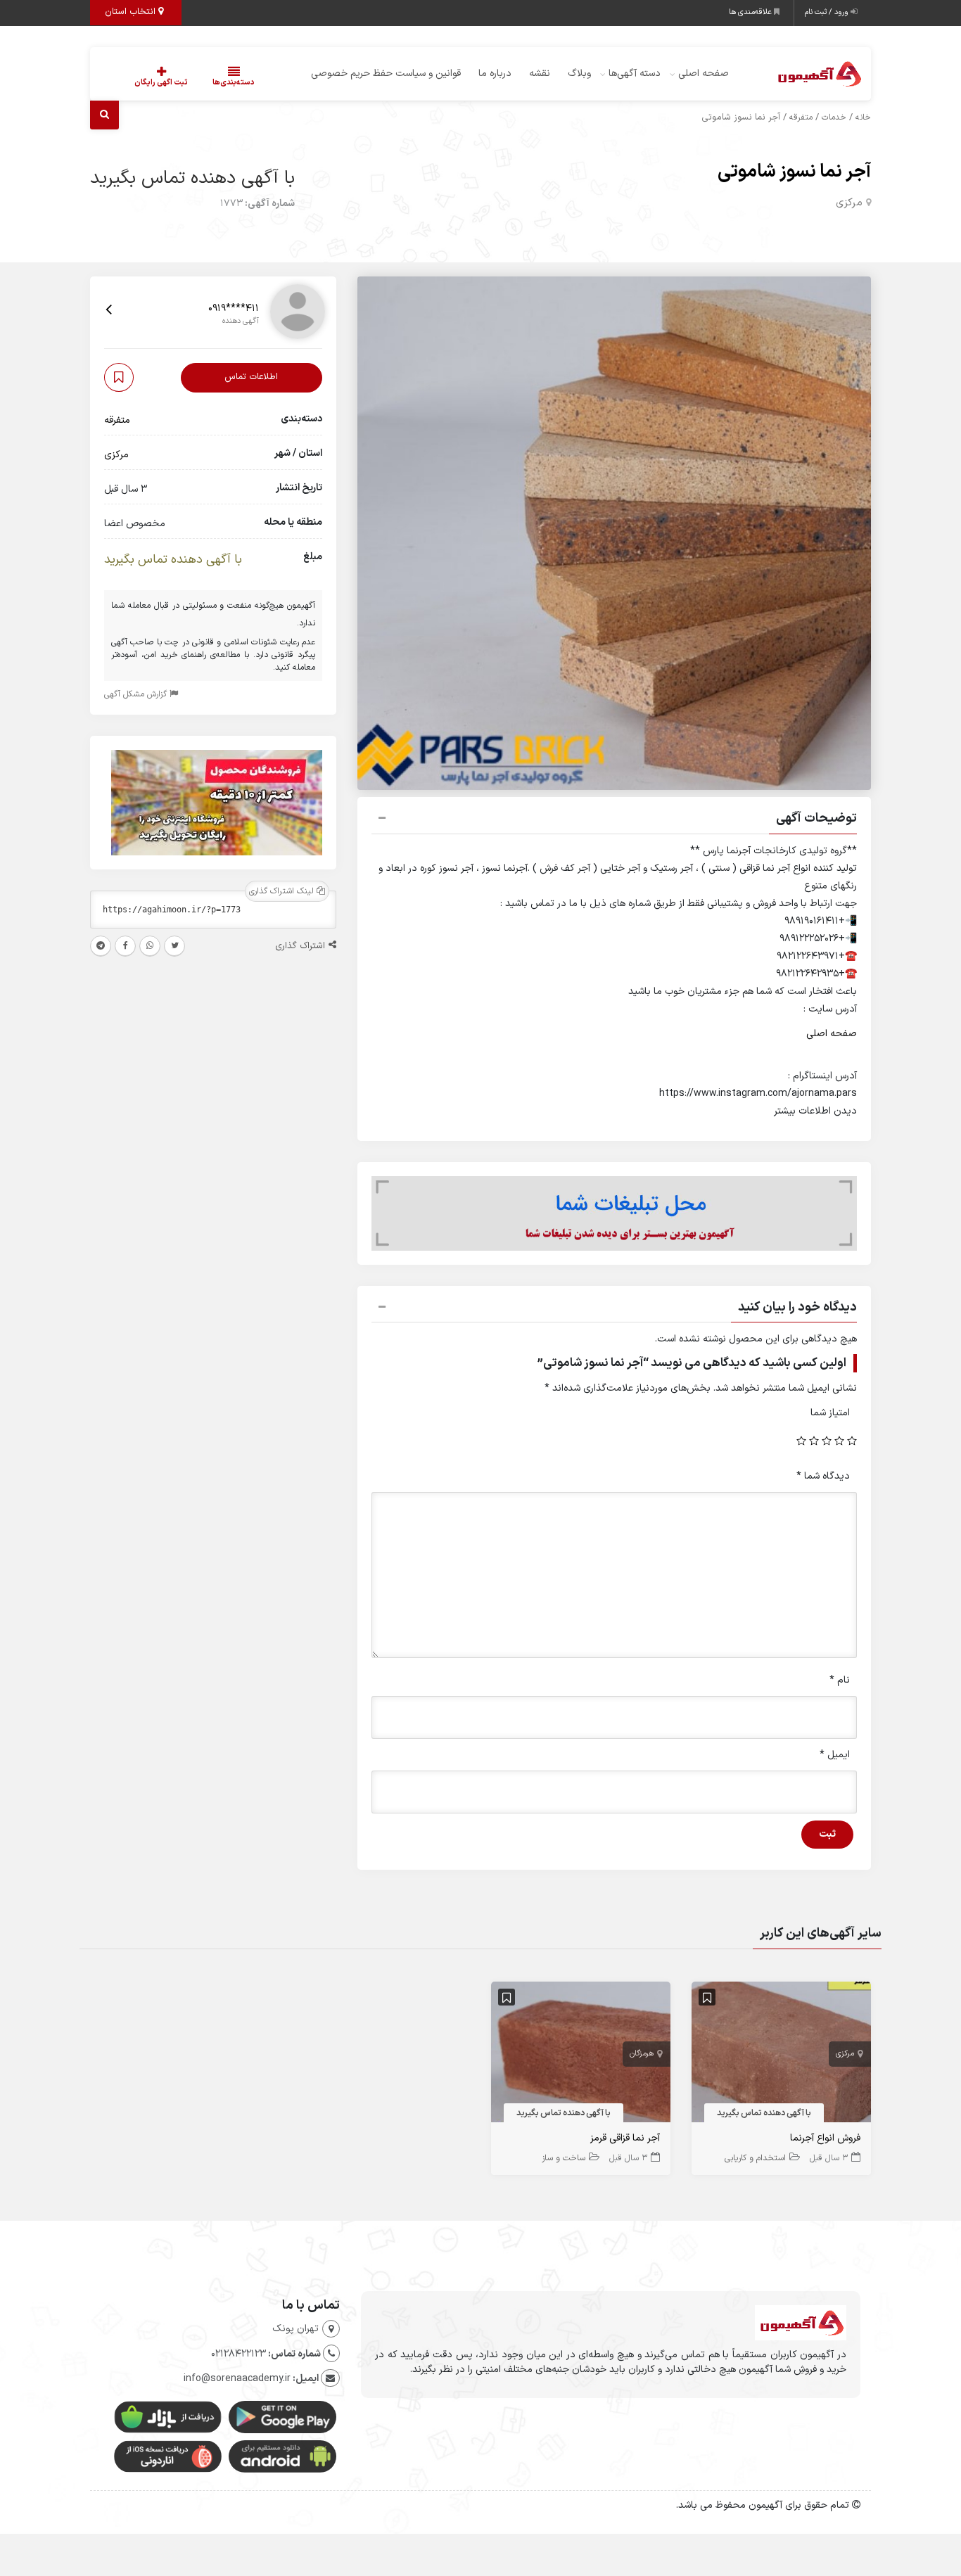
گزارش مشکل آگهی (137, 695)
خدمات (834, 117)
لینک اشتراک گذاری (283, 892)
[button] (614, 820)
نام (840, 1680)
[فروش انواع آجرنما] (781, 2055)
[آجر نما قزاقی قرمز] (581, 2055)
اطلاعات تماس (251, 378)
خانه (863, 117)
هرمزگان (642, 2054)
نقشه (540, 74)
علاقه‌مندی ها (751, 12)
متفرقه (801, 117)
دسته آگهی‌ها (635, 74)
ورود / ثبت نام (828, 12)
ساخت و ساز (564, 2158)
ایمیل (835, 1755)
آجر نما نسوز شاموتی (794, 172)
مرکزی (849, 203)
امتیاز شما (830, 1413)
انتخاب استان (132, 12)
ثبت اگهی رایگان (161, 83)
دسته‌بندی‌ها (234, 83)
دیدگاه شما (823, 1476)
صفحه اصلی (704, 74)
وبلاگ (579, 74)
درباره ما (495, 74)
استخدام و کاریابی (755, 2158)
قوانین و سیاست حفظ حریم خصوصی (386, 74)
